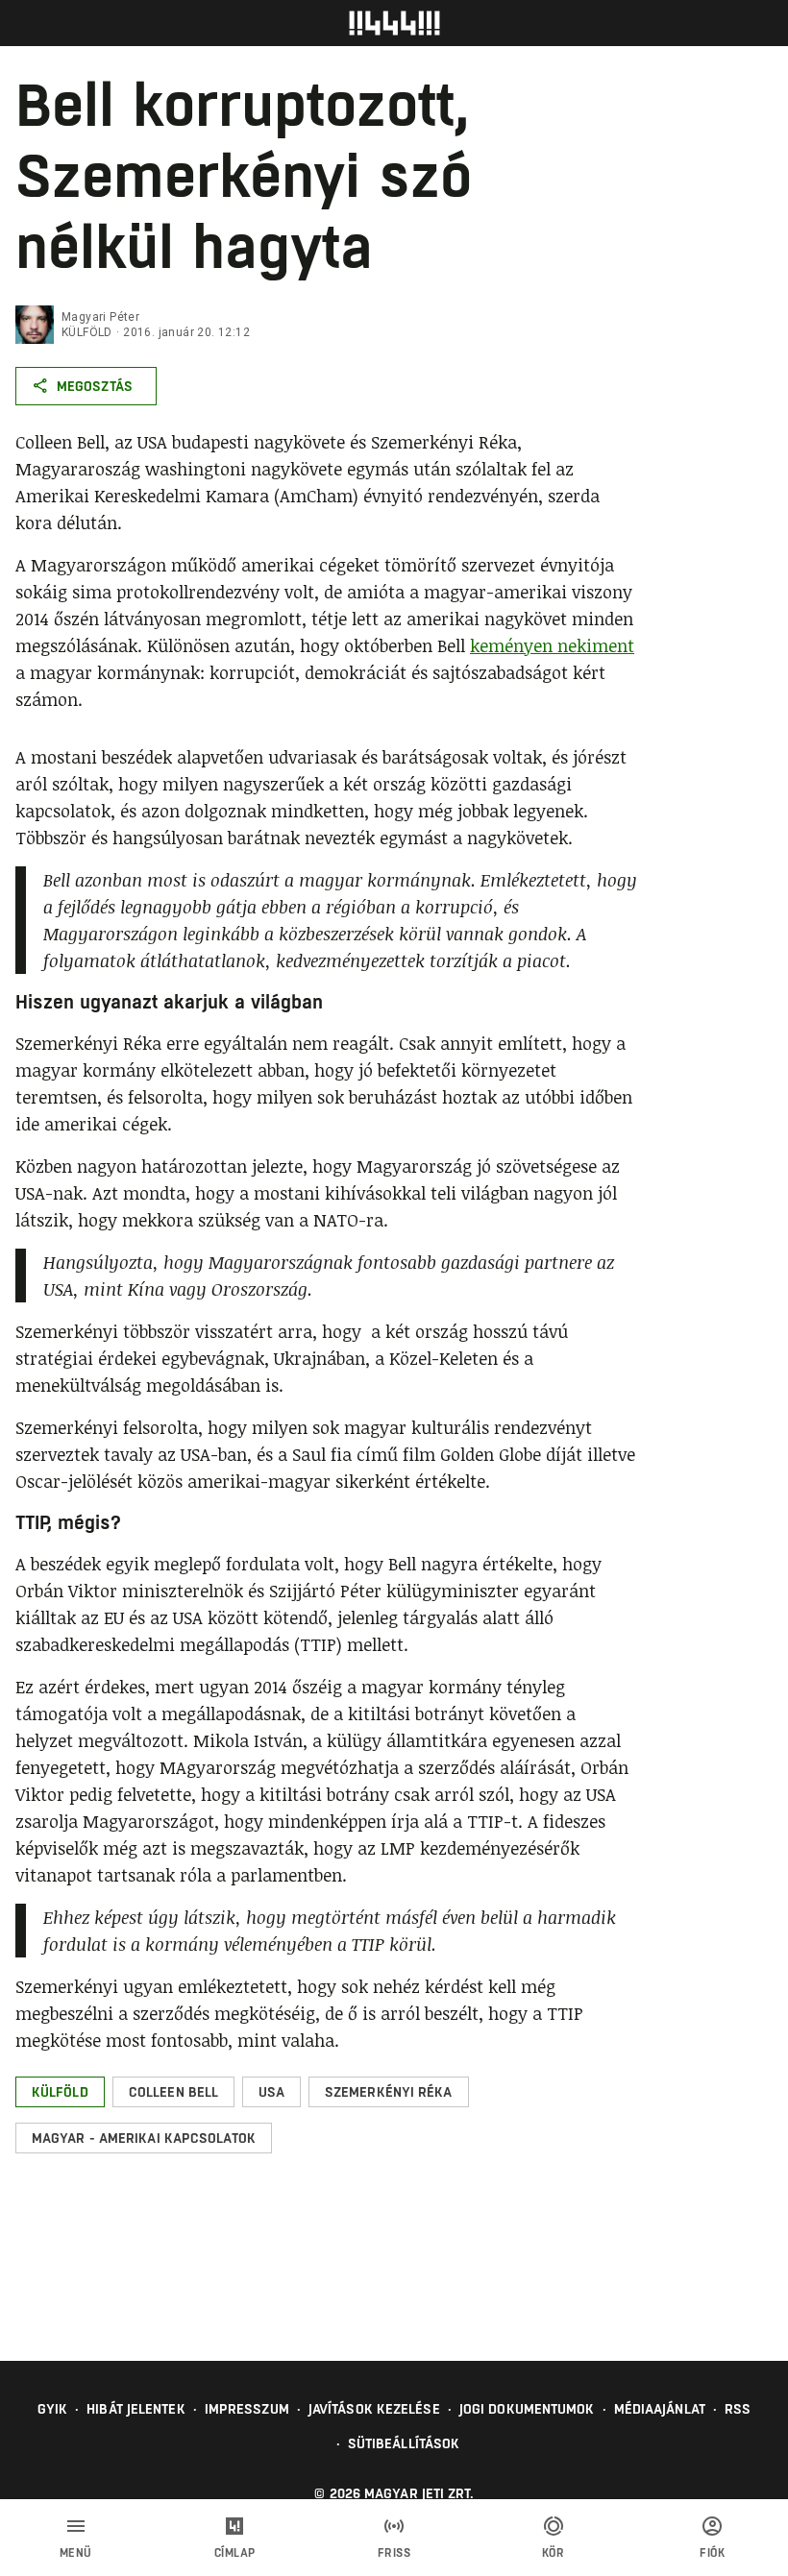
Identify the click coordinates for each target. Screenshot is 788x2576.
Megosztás (95, 386)
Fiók (712, 2553)
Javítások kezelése (374, 2409)
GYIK (52, 2409)
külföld (87, 332)
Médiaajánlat (660, 2409)
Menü (76, 2553)
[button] (60, 2092)
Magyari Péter (100, 317)
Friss (394, 2553)
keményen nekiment (552, 645)
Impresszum (247, 2409)
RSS (738, 2409)
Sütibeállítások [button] (404, 2443)
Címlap (235, 2553)
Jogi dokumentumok (527, 2409)
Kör (554, 2553)
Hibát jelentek (135, 2409)
